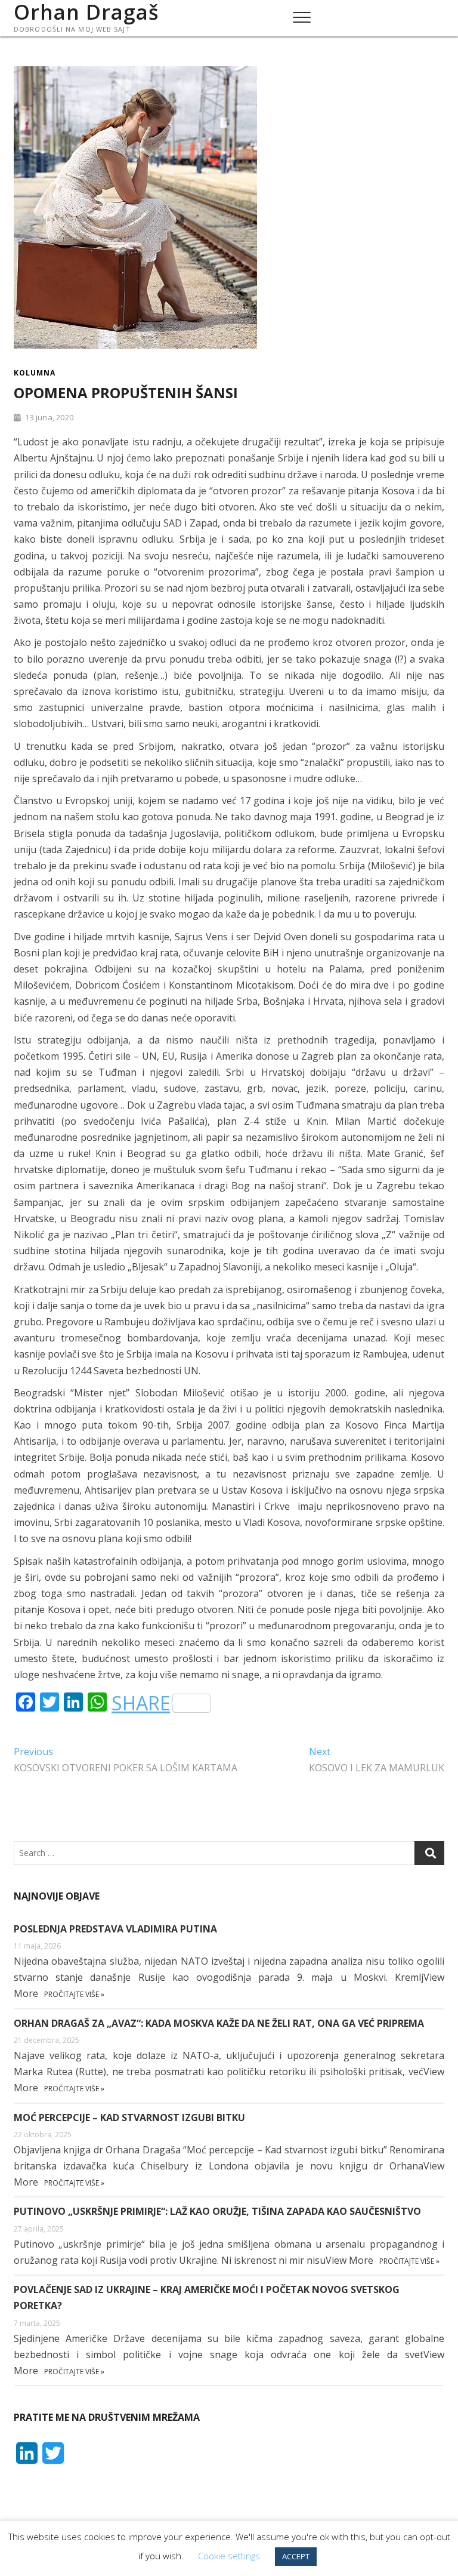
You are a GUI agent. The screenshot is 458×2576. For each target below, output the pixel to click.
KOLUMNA (35, 373)
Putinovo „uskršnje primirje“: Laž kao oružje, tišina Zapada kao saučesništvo (217, 2211)
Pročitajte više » (74, 1994)
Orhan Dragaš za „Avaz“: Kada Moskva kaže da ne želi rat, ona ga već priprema (219, 2023)
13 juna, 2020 (48, 417)
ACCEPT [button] (296, 2556)
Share (141, 1703)
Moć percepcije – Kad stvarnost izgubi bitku (129, 2118)
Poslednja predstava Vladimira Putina (115, 1929)
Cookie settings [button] (229, 2556)
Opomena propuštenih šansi (126, 393)
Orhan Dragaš (86, 12)
